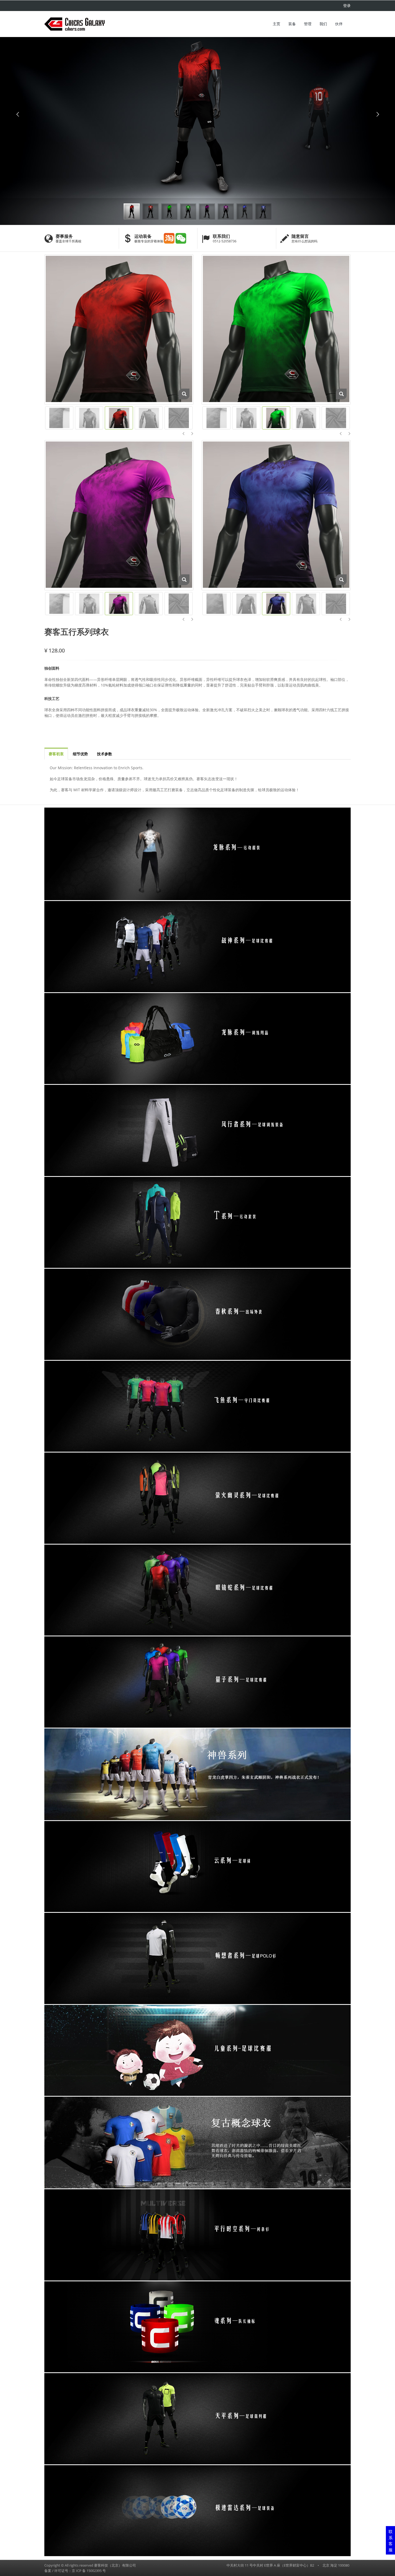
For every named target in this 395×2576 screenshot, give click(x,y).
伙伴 (339, 24)
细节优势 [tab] (80, 754)
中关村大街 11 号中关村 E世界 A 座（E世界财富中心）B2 (270, 2565)
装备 (292, 24)
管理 (308, 24)
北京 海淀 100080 (336, 2565)
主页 (276, 24)
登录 (347, 6)
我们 (323, 24)
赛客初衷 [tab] (56, 754)
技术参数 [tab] (105, 754)
